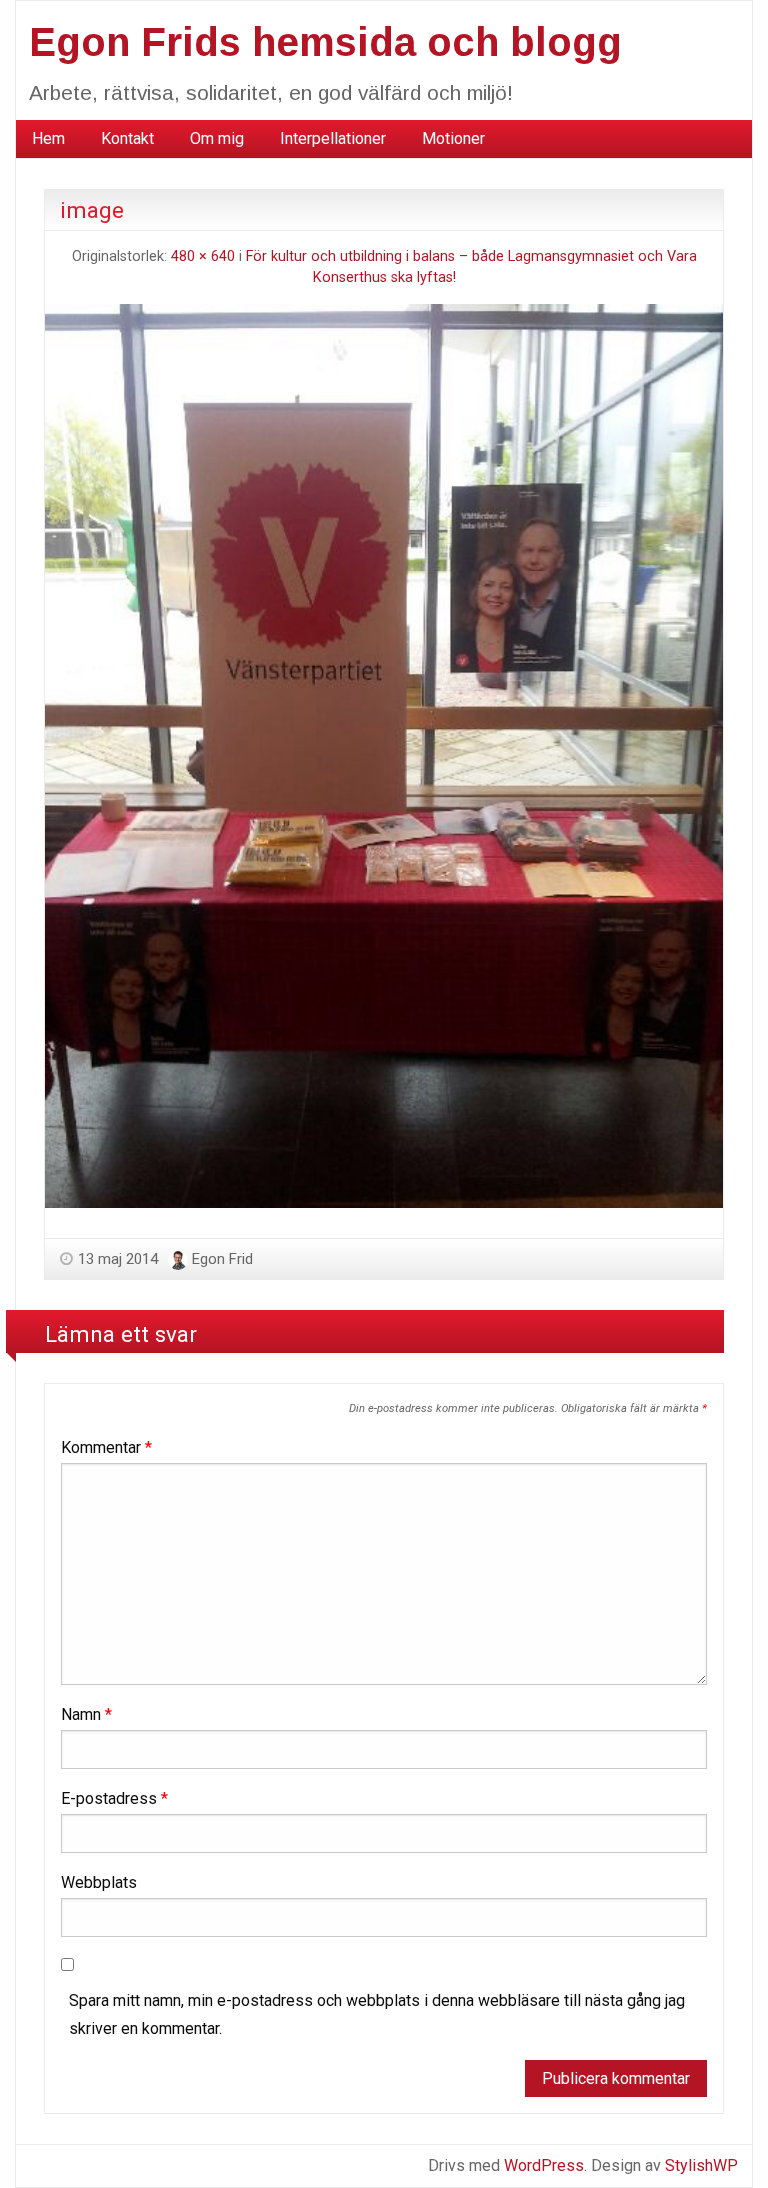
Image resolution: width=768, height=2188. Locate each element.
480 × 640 (203, 256)
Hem (48, 138)
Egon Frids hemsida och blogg (325, 42)
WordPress (544, 2165)
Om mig (217, 138)
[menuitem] (48, 139)
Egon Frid (222, 1259)
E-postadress (114, 1798)
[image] (384, 754)
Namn (86, 1714)
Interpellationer (333, 138)
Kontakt (127, 138)
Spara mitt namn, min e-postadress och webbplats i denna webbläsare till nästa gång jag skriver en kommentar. (377, 2015)
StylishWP (701, 2165)
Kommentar (106, 1447)
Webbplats (99, 1882)
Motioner (453, 138)
